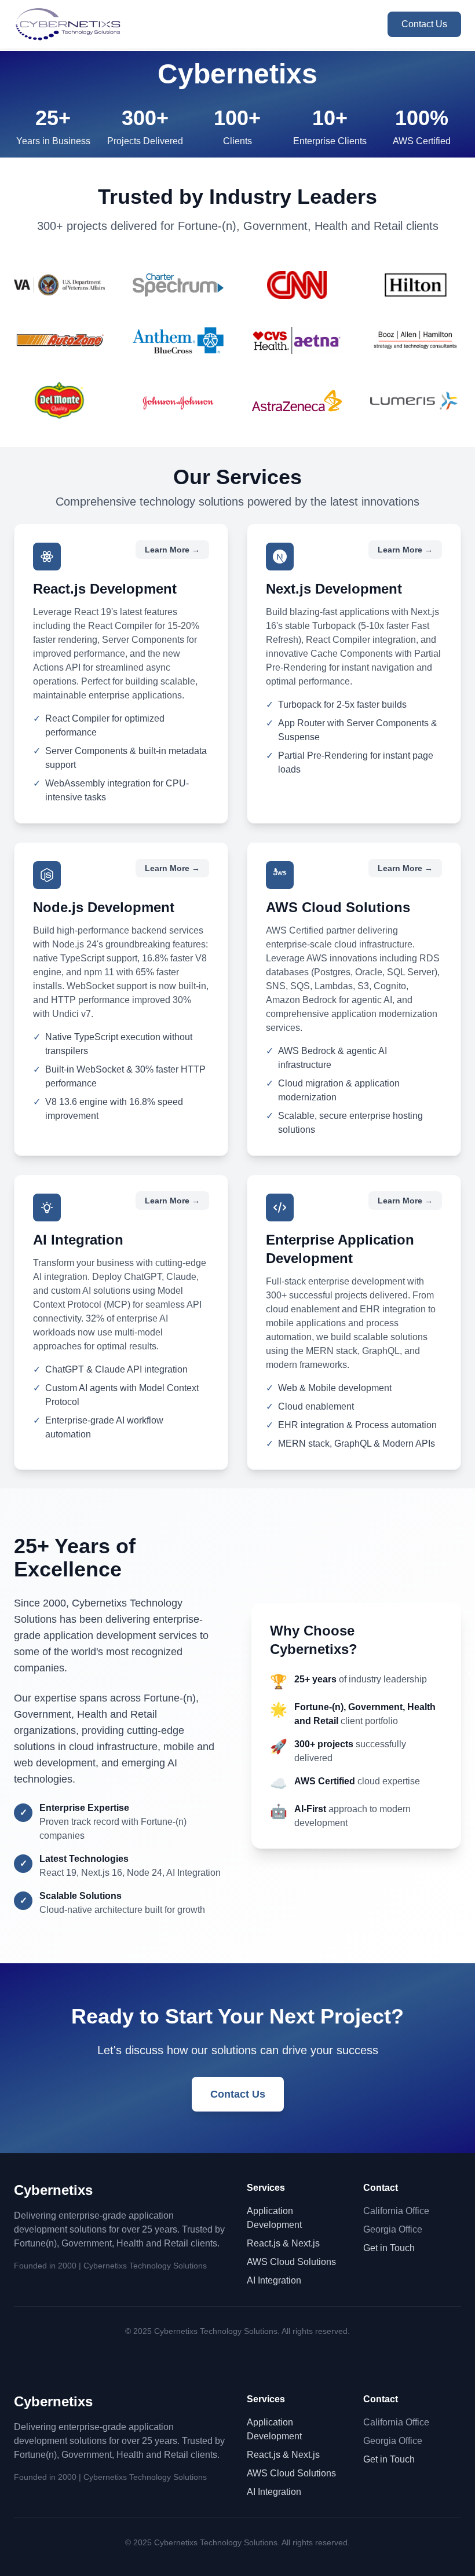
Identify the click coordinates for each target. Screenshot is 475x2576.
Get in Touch (389, 2248)
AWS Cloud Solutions (291, 2262)
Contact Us (424, 24)
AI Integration (274, 2280)
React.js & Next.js (283, 2243)
